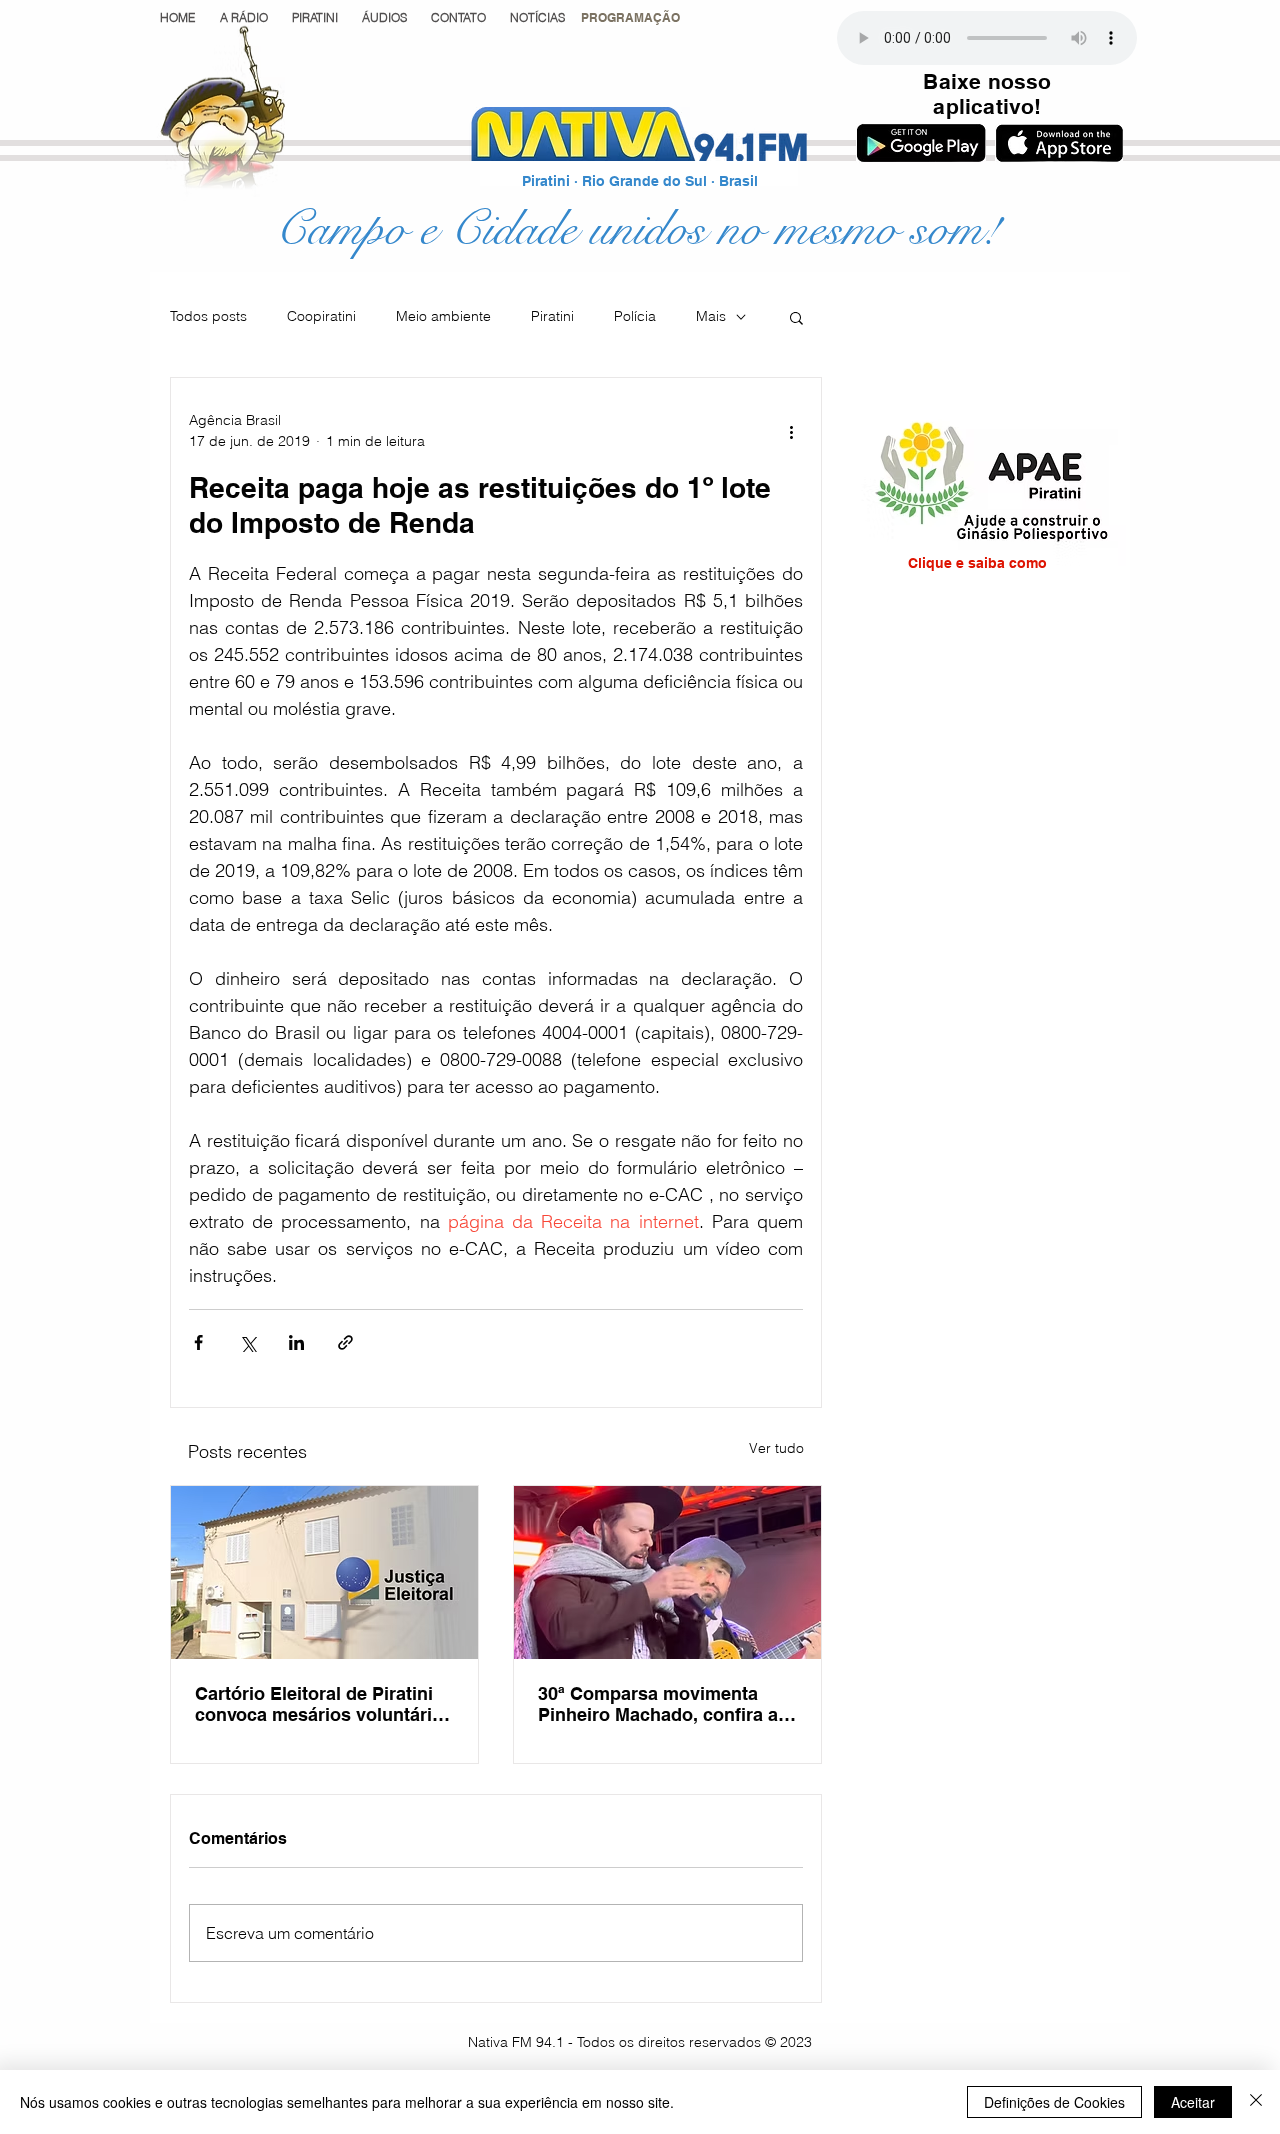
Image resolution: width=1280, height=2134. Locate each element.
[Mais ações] (791, 431)
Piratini (552, 316)
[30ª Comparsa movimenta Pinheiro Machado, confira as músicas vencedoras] (667, 1572)
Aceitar (1193, 2102)
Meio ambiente (443, 316)
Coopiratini (321, 316)
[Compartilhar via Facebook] (198, 1342)
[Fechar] (1256, 2102)
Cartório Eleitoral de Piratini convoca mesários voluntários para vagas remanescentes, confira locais (324, 1704)
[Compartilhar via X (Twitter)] (247, 1342)
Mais (711, 316)
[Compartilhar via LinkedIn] (296, 1342)
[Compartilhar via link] (345, 1342)
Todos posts (208, 316)
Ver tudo (776, 1448)
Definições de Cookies (1054, 2102)
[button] (630, 17)
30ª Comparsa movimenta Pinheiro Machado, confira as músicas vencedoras (663, 1704)
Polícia (635, 316)
